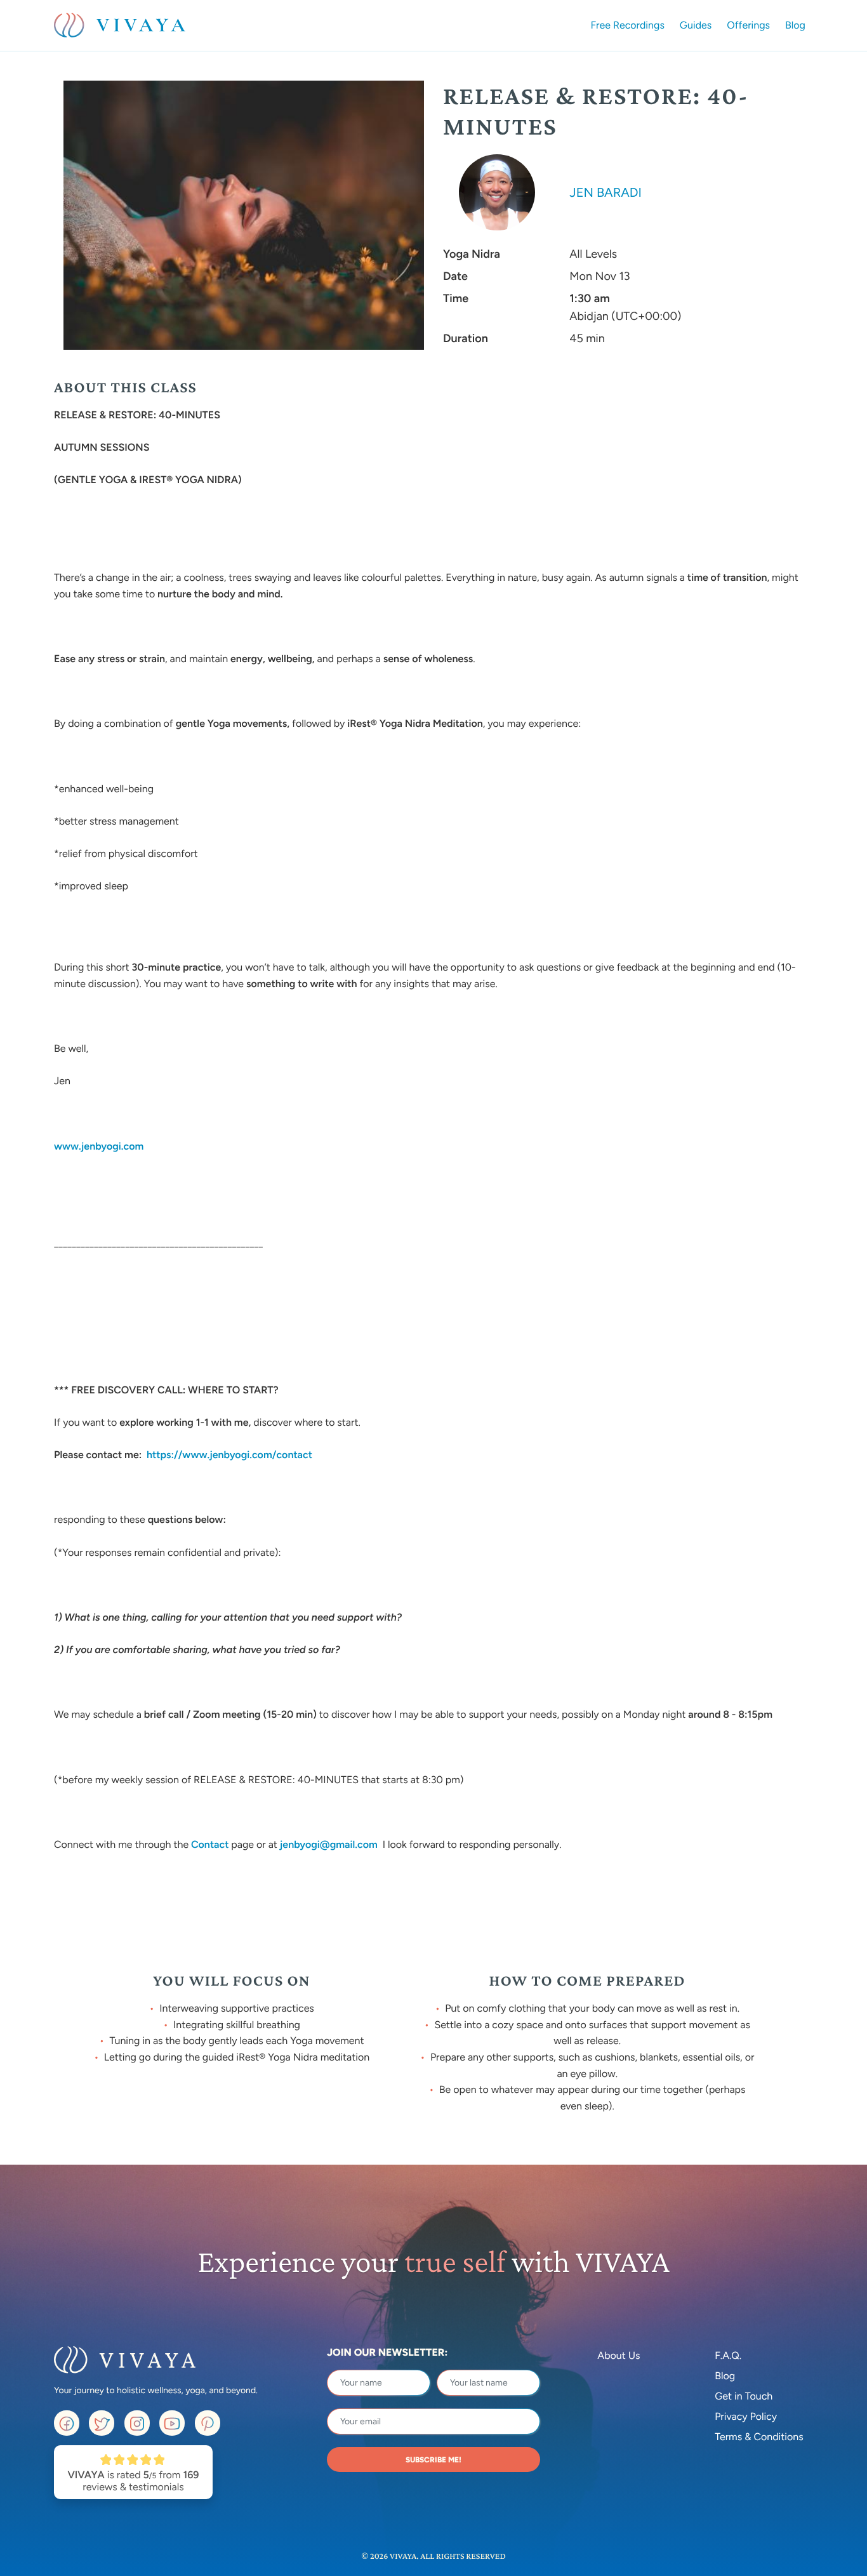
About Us (619, 2355)
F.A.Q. (728, 2355)
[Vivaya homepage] (120, 25)
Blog (795, 25)
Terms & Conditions (759, 2437)
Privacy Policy (746, 2416)
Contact (210, 1844)
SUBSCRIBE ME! (433, 2460)
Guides (696, 25)
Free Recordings (628, 25)
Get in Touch (744, 2396)
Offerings (748, 25)
